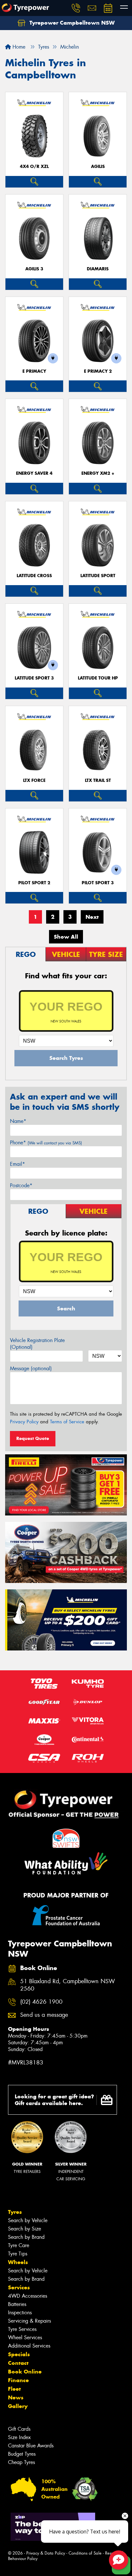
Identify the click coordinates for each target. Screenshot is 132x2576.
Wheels (18, 2262)
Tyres (15, 2212)
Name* (18, 1121)
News (16, 2397)
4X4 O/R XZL (34, 167)
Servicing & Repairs (29, 2321)
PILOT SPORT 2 (34, 883)
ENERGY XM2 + (98, 473)
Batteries (17, 2304)
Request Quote (33, 1438)
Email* (17, 1164)
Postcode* (21, 1185)
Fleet (14, 2389)
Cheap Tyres (21, 2462)
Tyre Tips (18, 2254)
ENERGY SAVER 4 (34, 473)
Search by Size (25, 2229)
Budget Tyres (22, 2454)
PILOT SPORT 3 (98, 883)
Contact (18, 2363)
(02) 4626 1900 (41, 2002)
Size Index (19, 2437)
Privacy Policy (24, 1422)
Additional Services (29, 2346)
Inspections (20, 2313)
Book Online (25, 2372)
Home (18, 47)
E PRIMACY (34, 371)
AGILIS (98, 167)
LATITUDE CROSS (34, 576)
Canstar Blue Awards (31, 2446)
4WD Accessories (28, 2296)
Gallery (18, 2406)
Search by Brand (26, 2237)
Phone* (46, 1143)
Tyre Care (19, 2245)
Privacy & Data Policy (46, 2553)
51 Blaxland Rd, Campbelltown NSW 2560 (68, 1985)
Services (19, 2287)
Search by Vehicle (28, 2220)
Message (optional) (31, 1368)
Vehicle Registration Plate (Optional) (37, 1344)
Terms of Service (67, 1422)
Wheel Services (25, 2337)
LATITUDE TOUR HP (98, 678)
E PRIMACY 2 (98, 371)
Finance (18, 2380)
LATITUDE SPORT (98, 576)
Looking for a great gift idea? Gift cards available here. (54, 2100)
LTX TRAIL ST (98, 780)
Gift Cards (19, 2429)
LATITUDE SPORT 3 (34, 678)
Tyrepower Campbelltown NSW (71, 23)
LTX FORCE (34, 780)
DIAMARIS (98, 269)
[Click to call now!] (76, 8)
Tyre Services (22, 2329)
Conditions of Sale (85, 2553)
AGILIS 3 (34, 269)
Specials (19, 2354)
